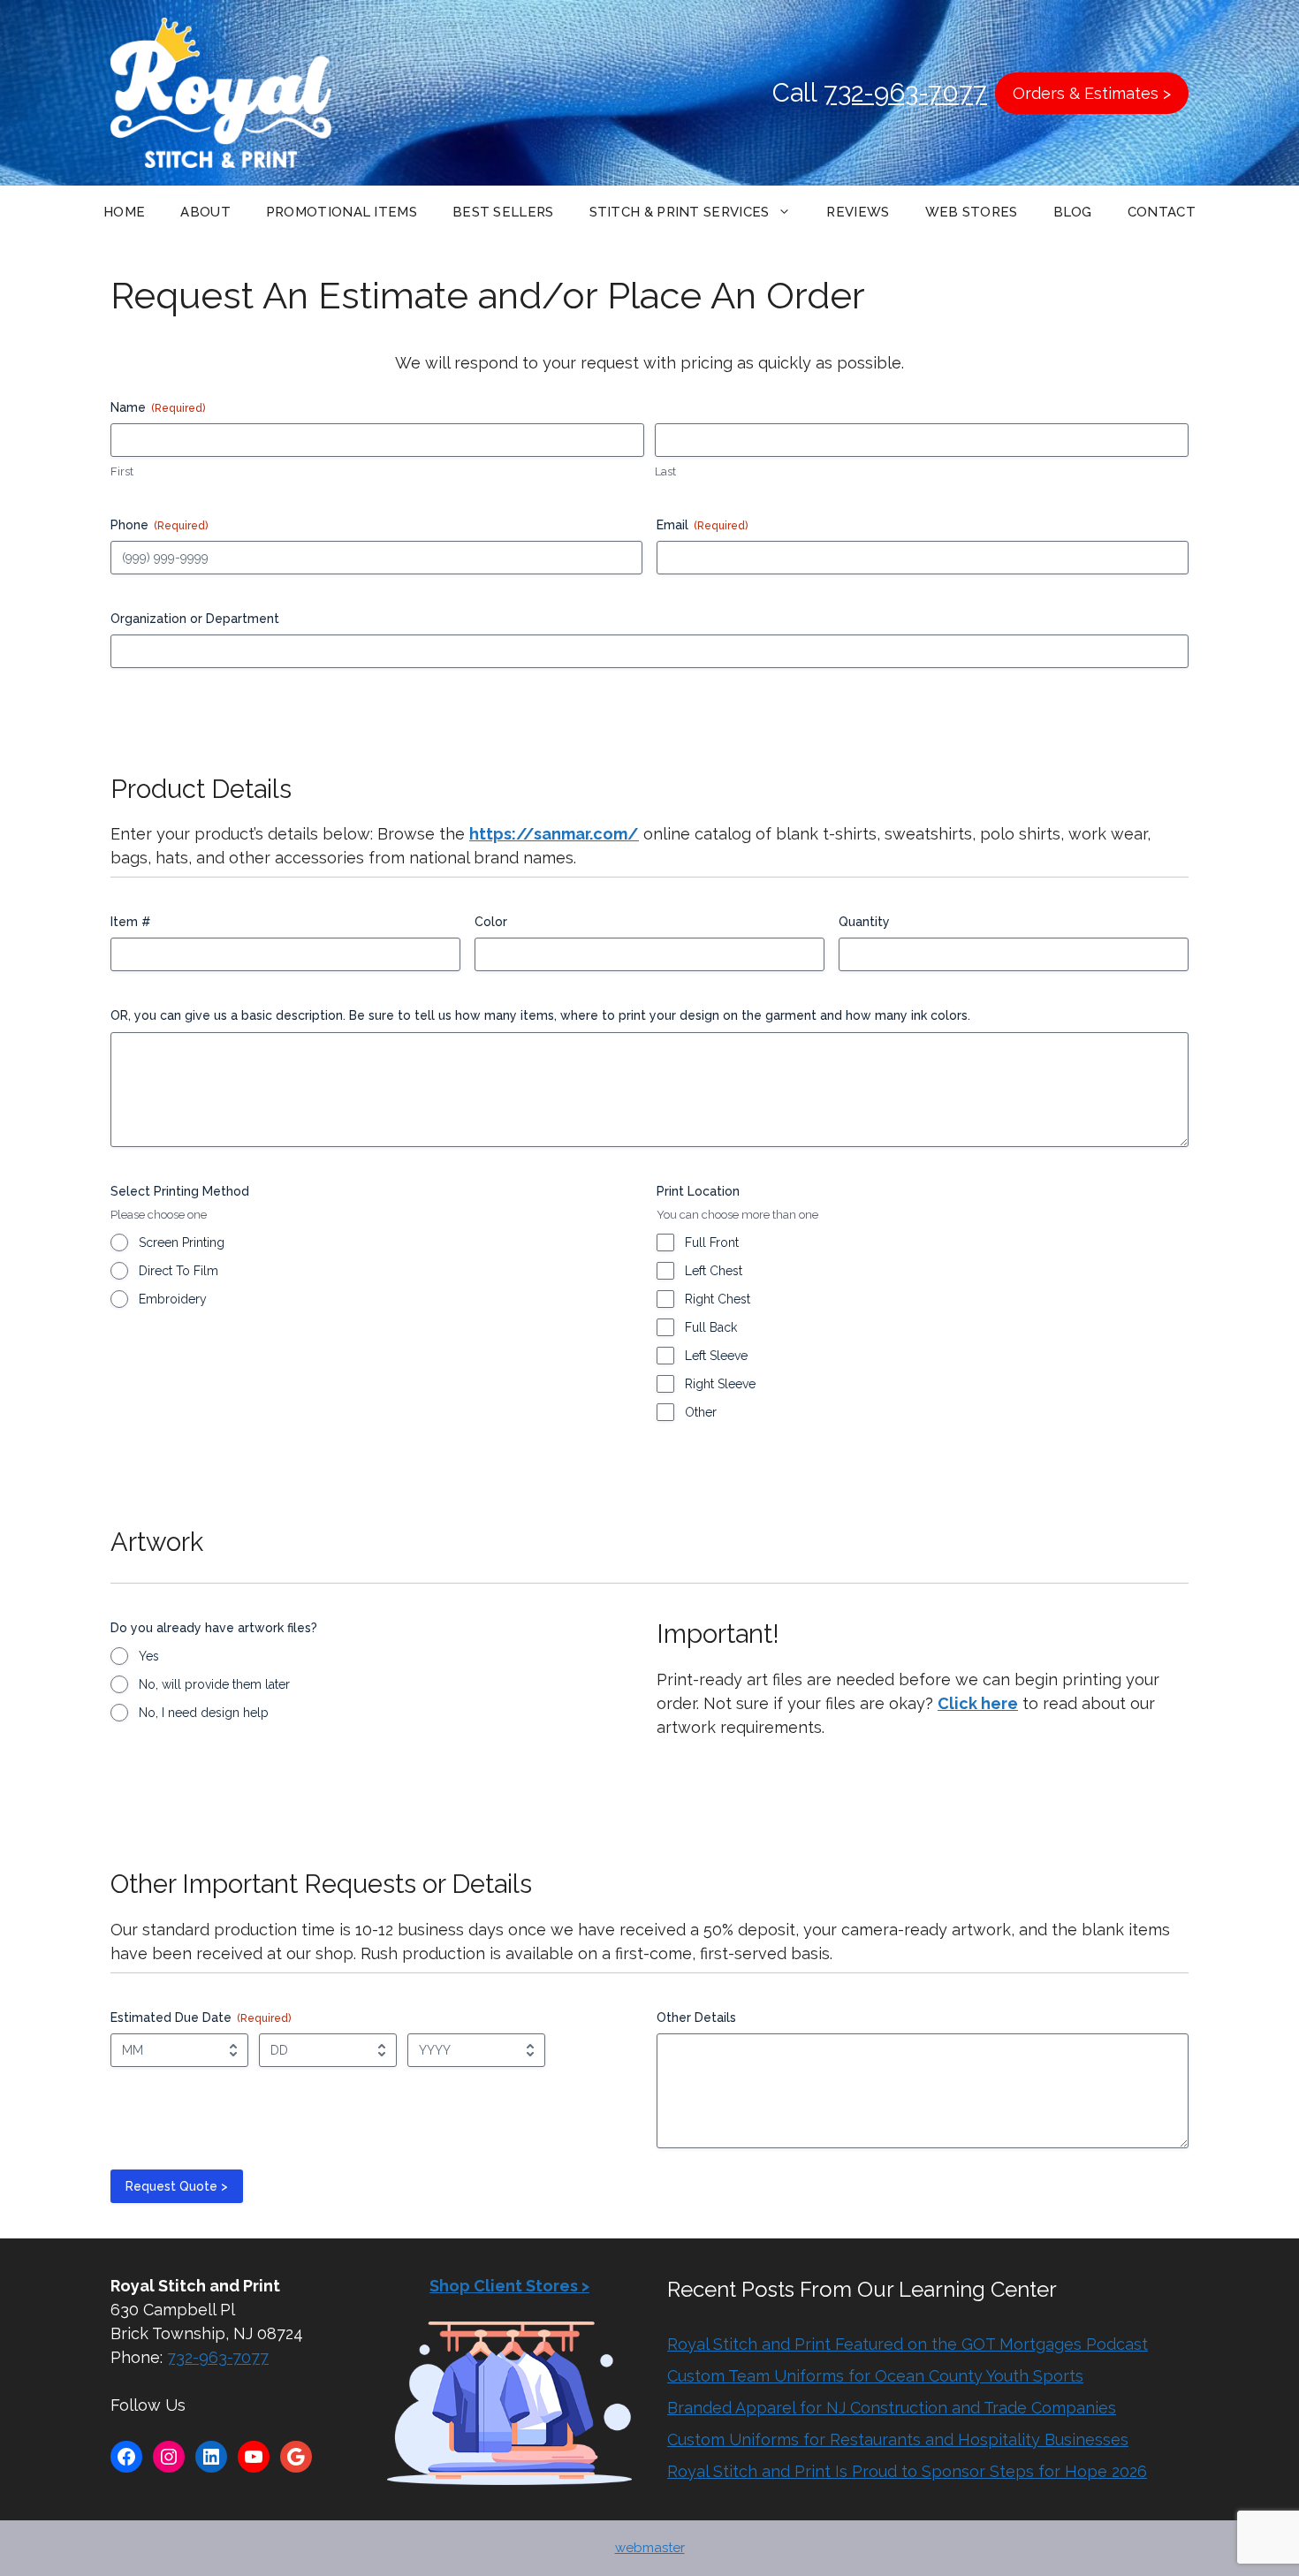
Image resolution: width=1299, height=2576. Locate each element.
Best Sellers (503, 212)
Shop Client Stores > (509, 2286)
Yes (149, 1656)
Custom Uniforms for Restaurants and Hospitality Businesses (898, 2439)
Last (665, 471)
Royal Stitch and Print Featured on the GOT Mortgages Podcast (908, 2344)
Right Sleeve (720, 1384)
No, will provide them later (214, 1684)
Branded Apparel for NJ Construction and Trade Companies (892, 2408)
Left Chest (714, 1271)
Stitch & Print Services (680, 212)
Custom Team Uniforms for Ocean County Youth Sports (875, 2376)
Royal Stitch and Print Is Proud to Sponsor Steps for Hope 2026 (907, 2471)
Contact (1162, 212)
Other (701, 1412)
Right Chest (718, 1299)
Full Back (711, 1327)
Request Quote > (177, 2186)
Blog (1073, 212)
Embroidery (173, 1299)
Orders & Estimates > (1092, 93)
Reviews (858, 212)
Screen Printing (182, 1242)
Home (124, 212)
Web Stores (972, 212)
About (205, 212)
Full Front (712, 1242)
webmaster (650, 2548)
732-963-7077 (905, 93)
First (122, 471)
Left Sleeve (716, 1356)
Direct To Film (179, 1271)
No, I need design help (204, 1713)
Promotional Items (342, 212)
